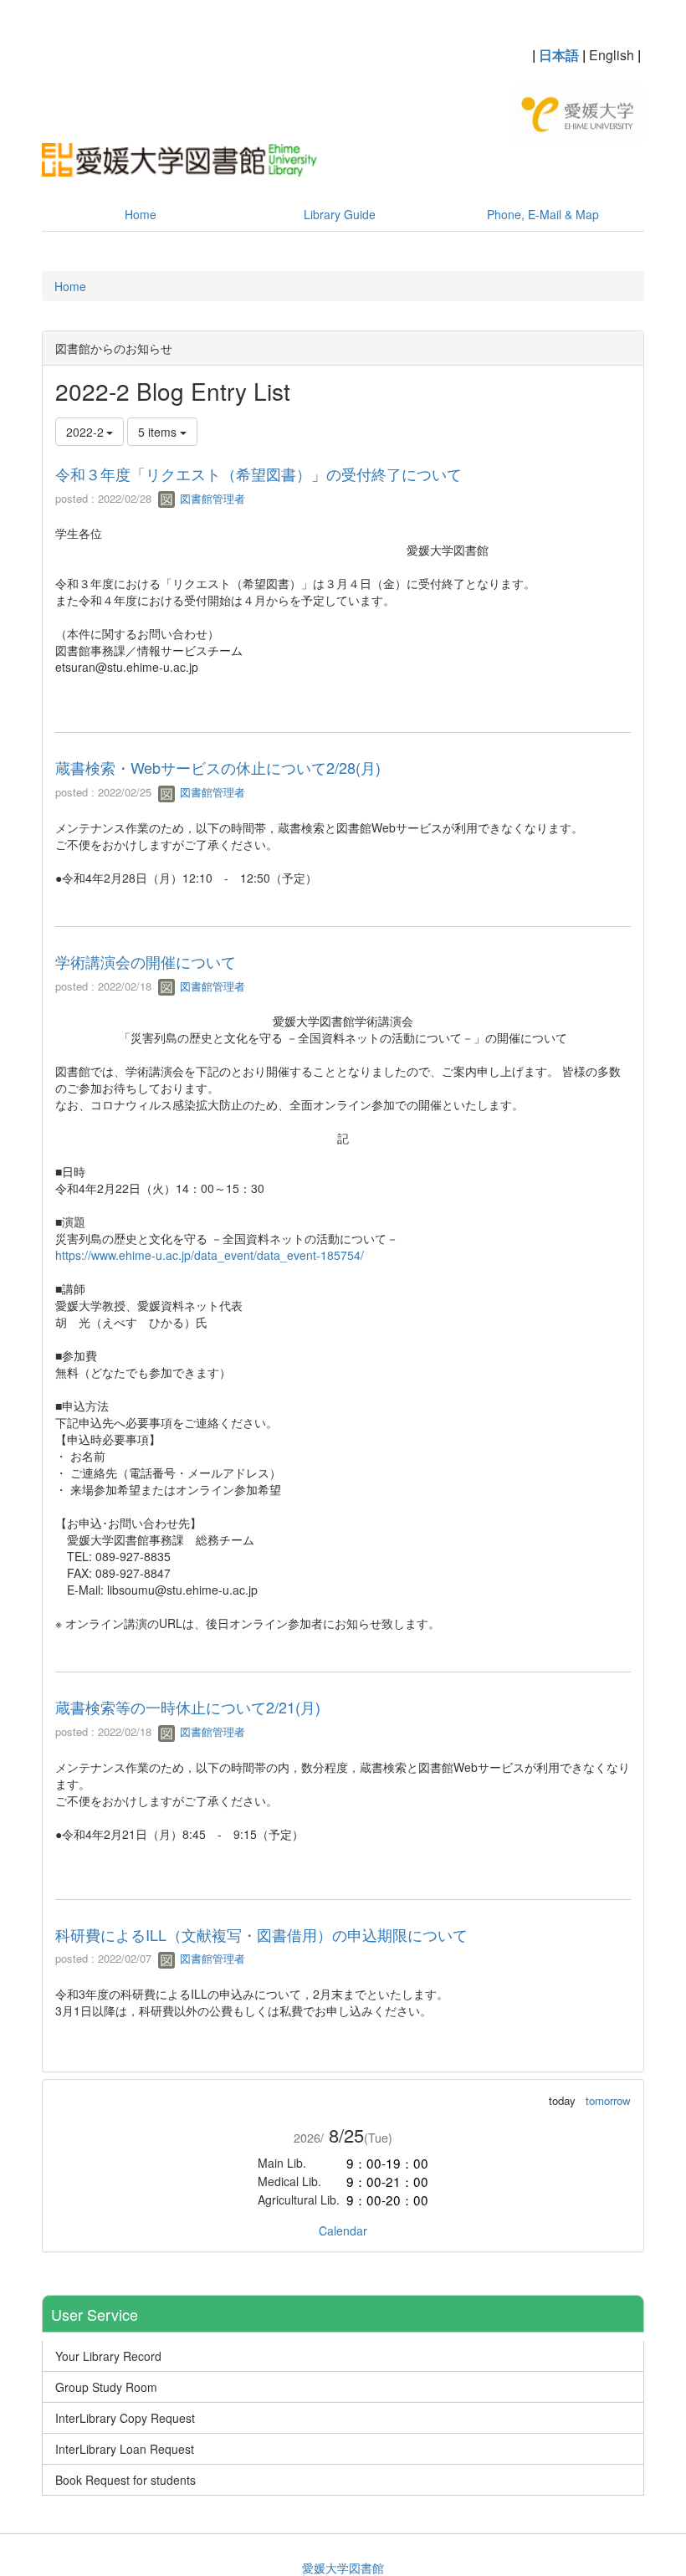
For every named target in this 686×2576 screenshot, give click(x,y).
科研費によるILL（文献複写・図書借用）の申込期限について (261, 1934)
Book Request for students (125, 2480)
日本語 (559, 55)
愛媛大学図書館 (343, 2568)
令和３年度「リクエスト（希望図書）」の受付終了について (259, 474)
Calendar (343, 2230)
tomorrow (608, 2100)
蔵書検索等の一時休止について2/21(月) (188, 1707)
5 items (159, 432)
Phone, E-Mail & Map (543, 214)
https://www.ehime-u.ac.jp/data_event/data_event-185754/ (210, 1255)
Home (141, 214)
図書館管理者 (211, 498)
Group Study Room (106, 2387)
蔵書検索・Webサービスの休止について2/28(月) (218, 767)
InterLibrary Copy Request (125, 2418)
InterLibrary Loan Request (125, 2449)
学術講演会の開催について (146, 961)
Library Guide (340, 214)
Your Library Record (108, 2356)
